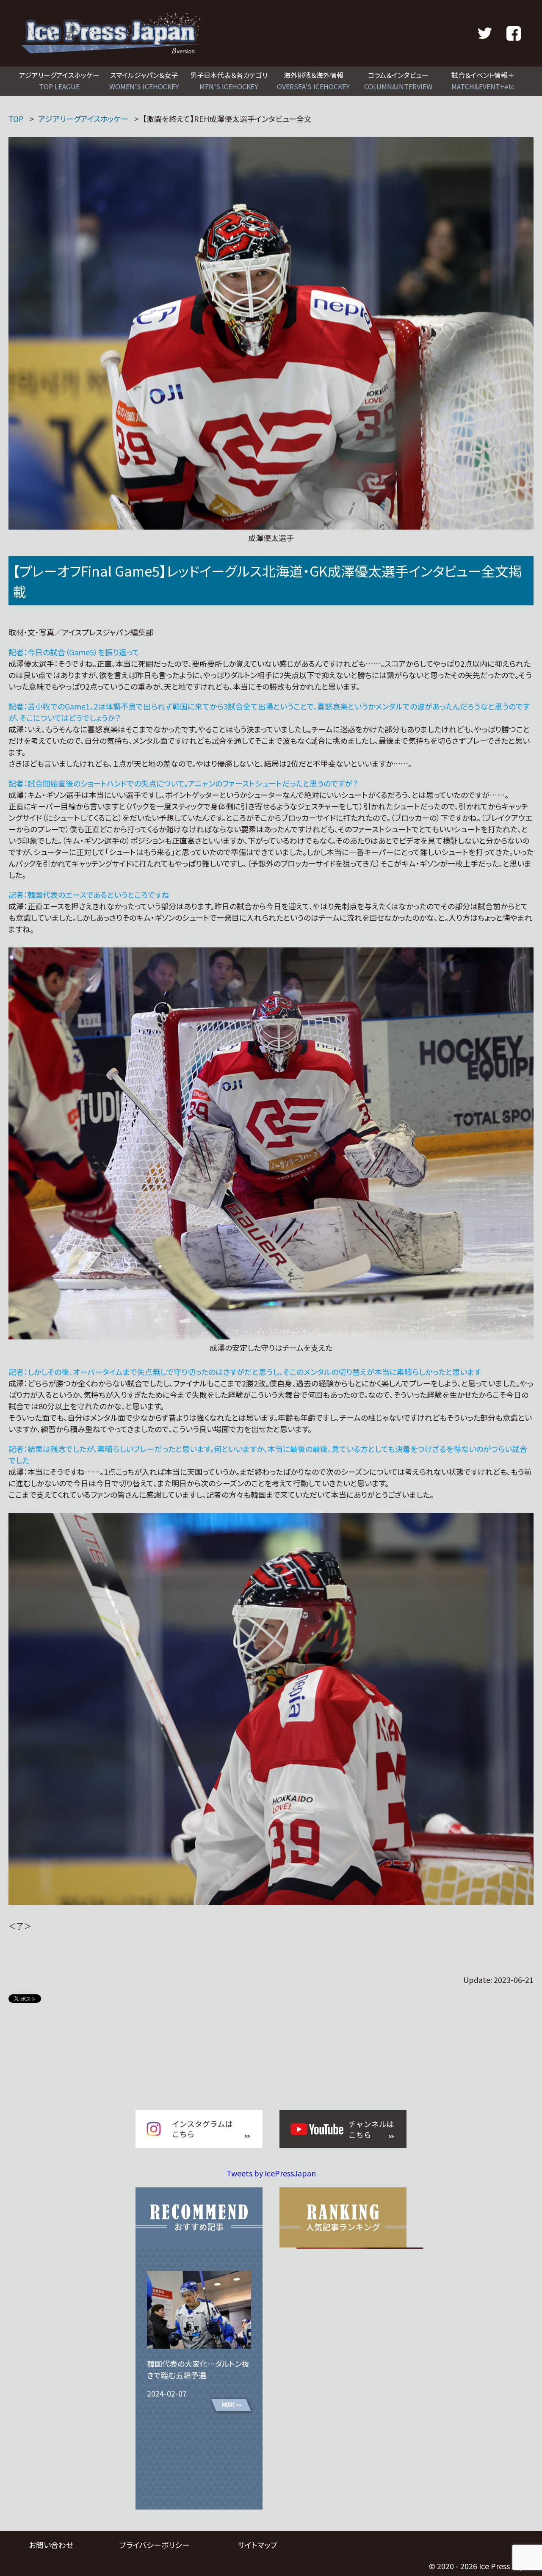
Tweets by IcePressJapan (271, 2173)
